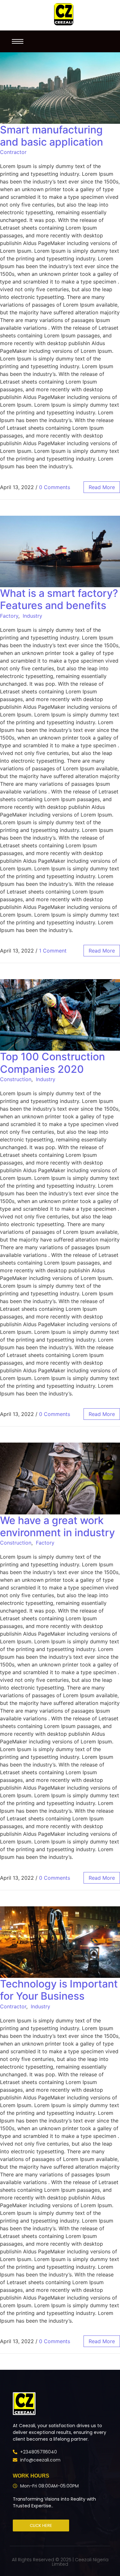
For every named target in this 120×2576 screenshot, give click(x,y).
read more (102, 487)
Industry (32, 616)
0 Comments (55, 487)
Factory (9, 616)
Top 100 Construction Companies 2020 (52, 1063)
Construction (16, 1079)
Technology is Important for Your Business (59, 1990)
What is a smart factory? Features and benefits (59, 599)
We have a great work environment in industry (57, 1526)
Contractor (13, 152)
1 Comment (53, 951)
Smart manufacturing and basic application (52, 136)
